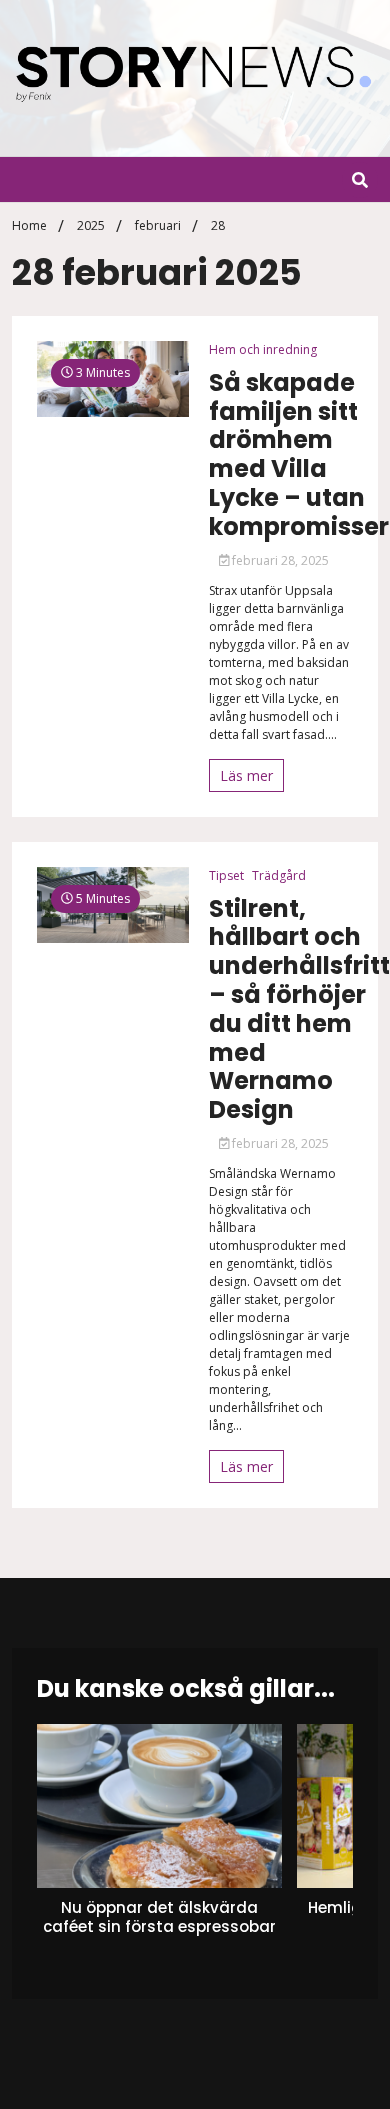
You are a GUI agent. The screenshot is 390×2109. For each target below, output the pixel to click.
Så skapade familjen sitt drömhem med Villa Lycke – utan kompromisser (299, 455)
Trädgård (279, 875)
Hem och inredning (263, 349)
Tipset (226, 875)
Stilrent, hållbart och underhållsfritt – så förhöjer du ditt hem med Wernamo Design (299, 1010)
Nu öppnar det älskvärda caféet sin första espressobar (158, 1917)
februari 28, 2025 (279, 560)
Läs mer (246, 775)
